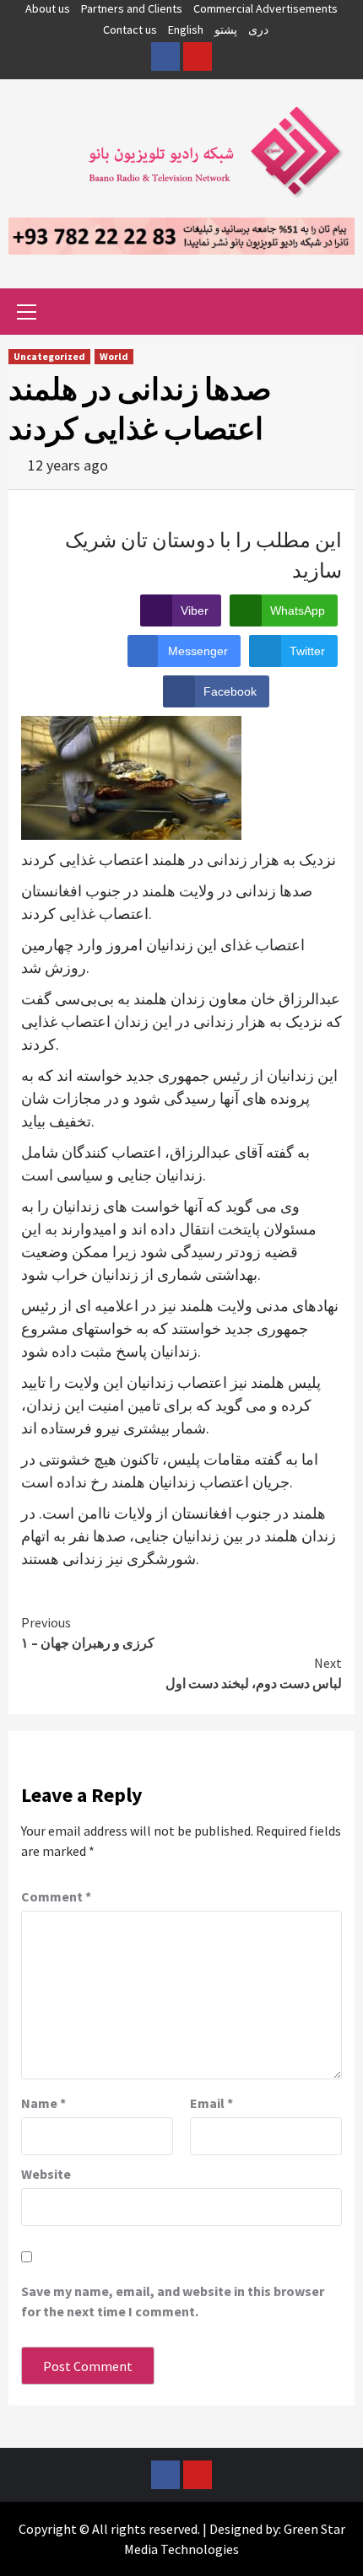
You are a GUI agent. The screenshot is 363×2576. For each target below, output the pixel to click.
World (114, 356)
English (186, 30)
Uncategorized (49, 356)
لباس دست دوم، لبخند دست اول (254, 1673)
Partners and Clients (132, 8)
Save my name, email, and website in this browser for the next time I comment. (173, 2301)
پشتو (226, 30)
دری (258, 30)
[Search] (336, 314)
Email (211, 2103)
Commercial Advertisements (265, 8)
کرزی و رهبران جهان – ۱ (88, 1632)
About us (48, 8)
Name (43, 2103)
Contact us (130, 30)
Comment (56, 1896)
